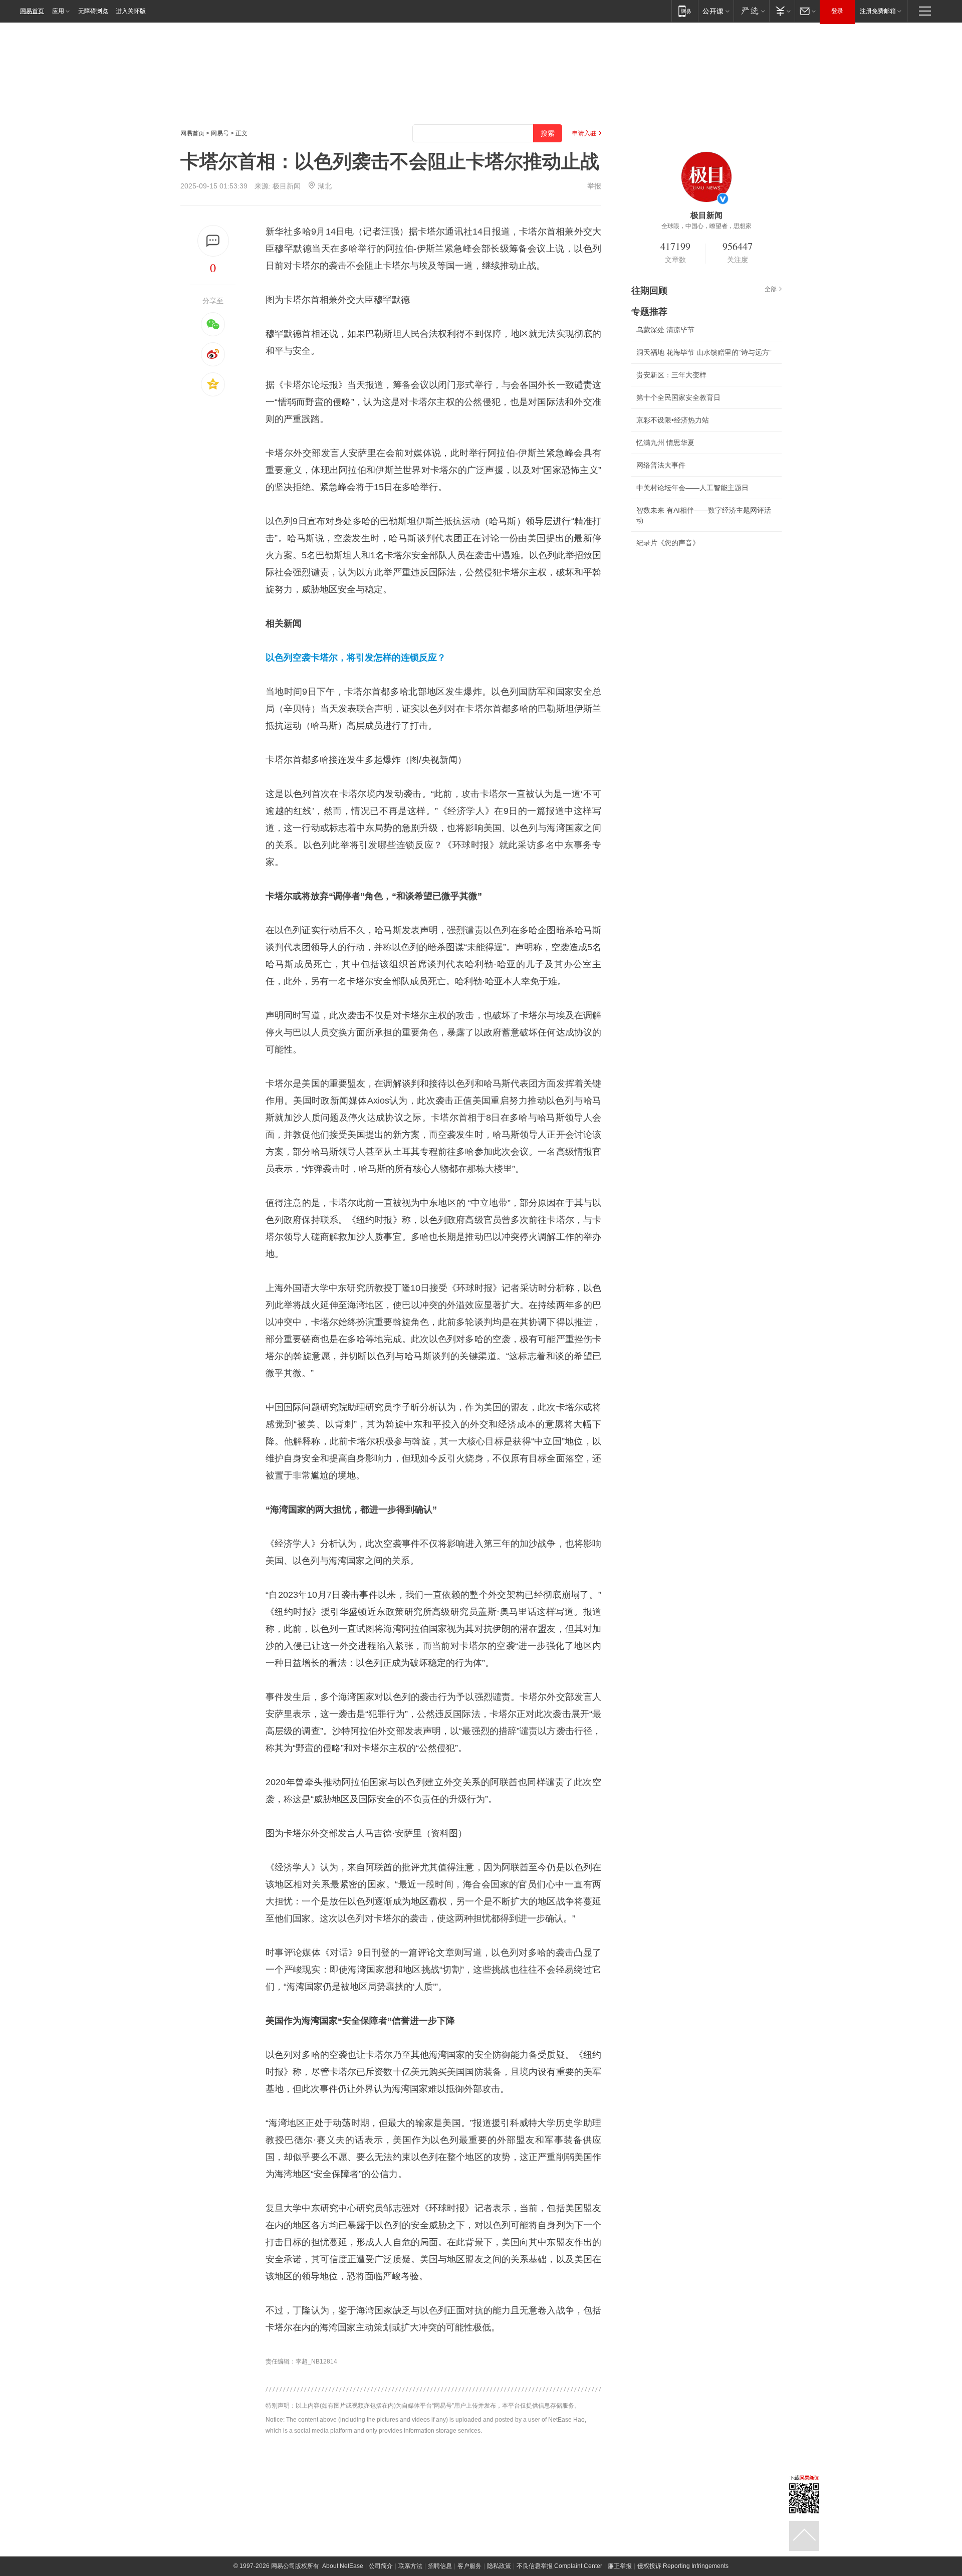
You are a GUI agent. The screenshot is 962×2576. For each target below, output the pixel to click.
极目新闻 (287, 186)
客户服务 (469, 2566)
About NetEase (343, 2566)
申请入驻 (584, 133)
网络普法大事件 (661, 465)
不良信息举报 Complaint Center (559, 2566)
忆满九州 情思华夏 (665, 443)
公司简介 (381, 2566)
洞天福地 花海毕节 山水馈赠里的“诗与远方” (704, 352)
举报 (594, 186)
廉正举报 (620, 2566)
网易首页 (32, 11)
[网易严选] (751, 11)
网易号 (220, 133)
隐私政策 (499, 2566)
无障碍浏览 (93, 11)
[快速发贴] (213, 241)
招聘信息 (440, 2566)
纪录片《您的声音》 (668, 543)
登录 (837, 11)
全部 (771, 289)
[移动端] (685, 11)
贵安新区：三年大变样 (671, 375)
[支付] (782, 11)
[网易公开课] (716, 11)
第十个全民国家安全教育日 (678, 397)
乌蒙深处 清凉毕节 (665, 330)
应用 (58, 11)
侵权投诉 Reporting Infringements (683, 2566)
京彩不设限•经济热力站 (673, 420)
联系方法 (410, 2566)
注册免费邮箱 (878, 11)
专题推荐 (649, 312)
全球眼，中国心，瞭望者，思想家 (706, 226)
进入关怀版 (131, 11)
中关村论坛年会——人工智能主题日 (692, 488)
